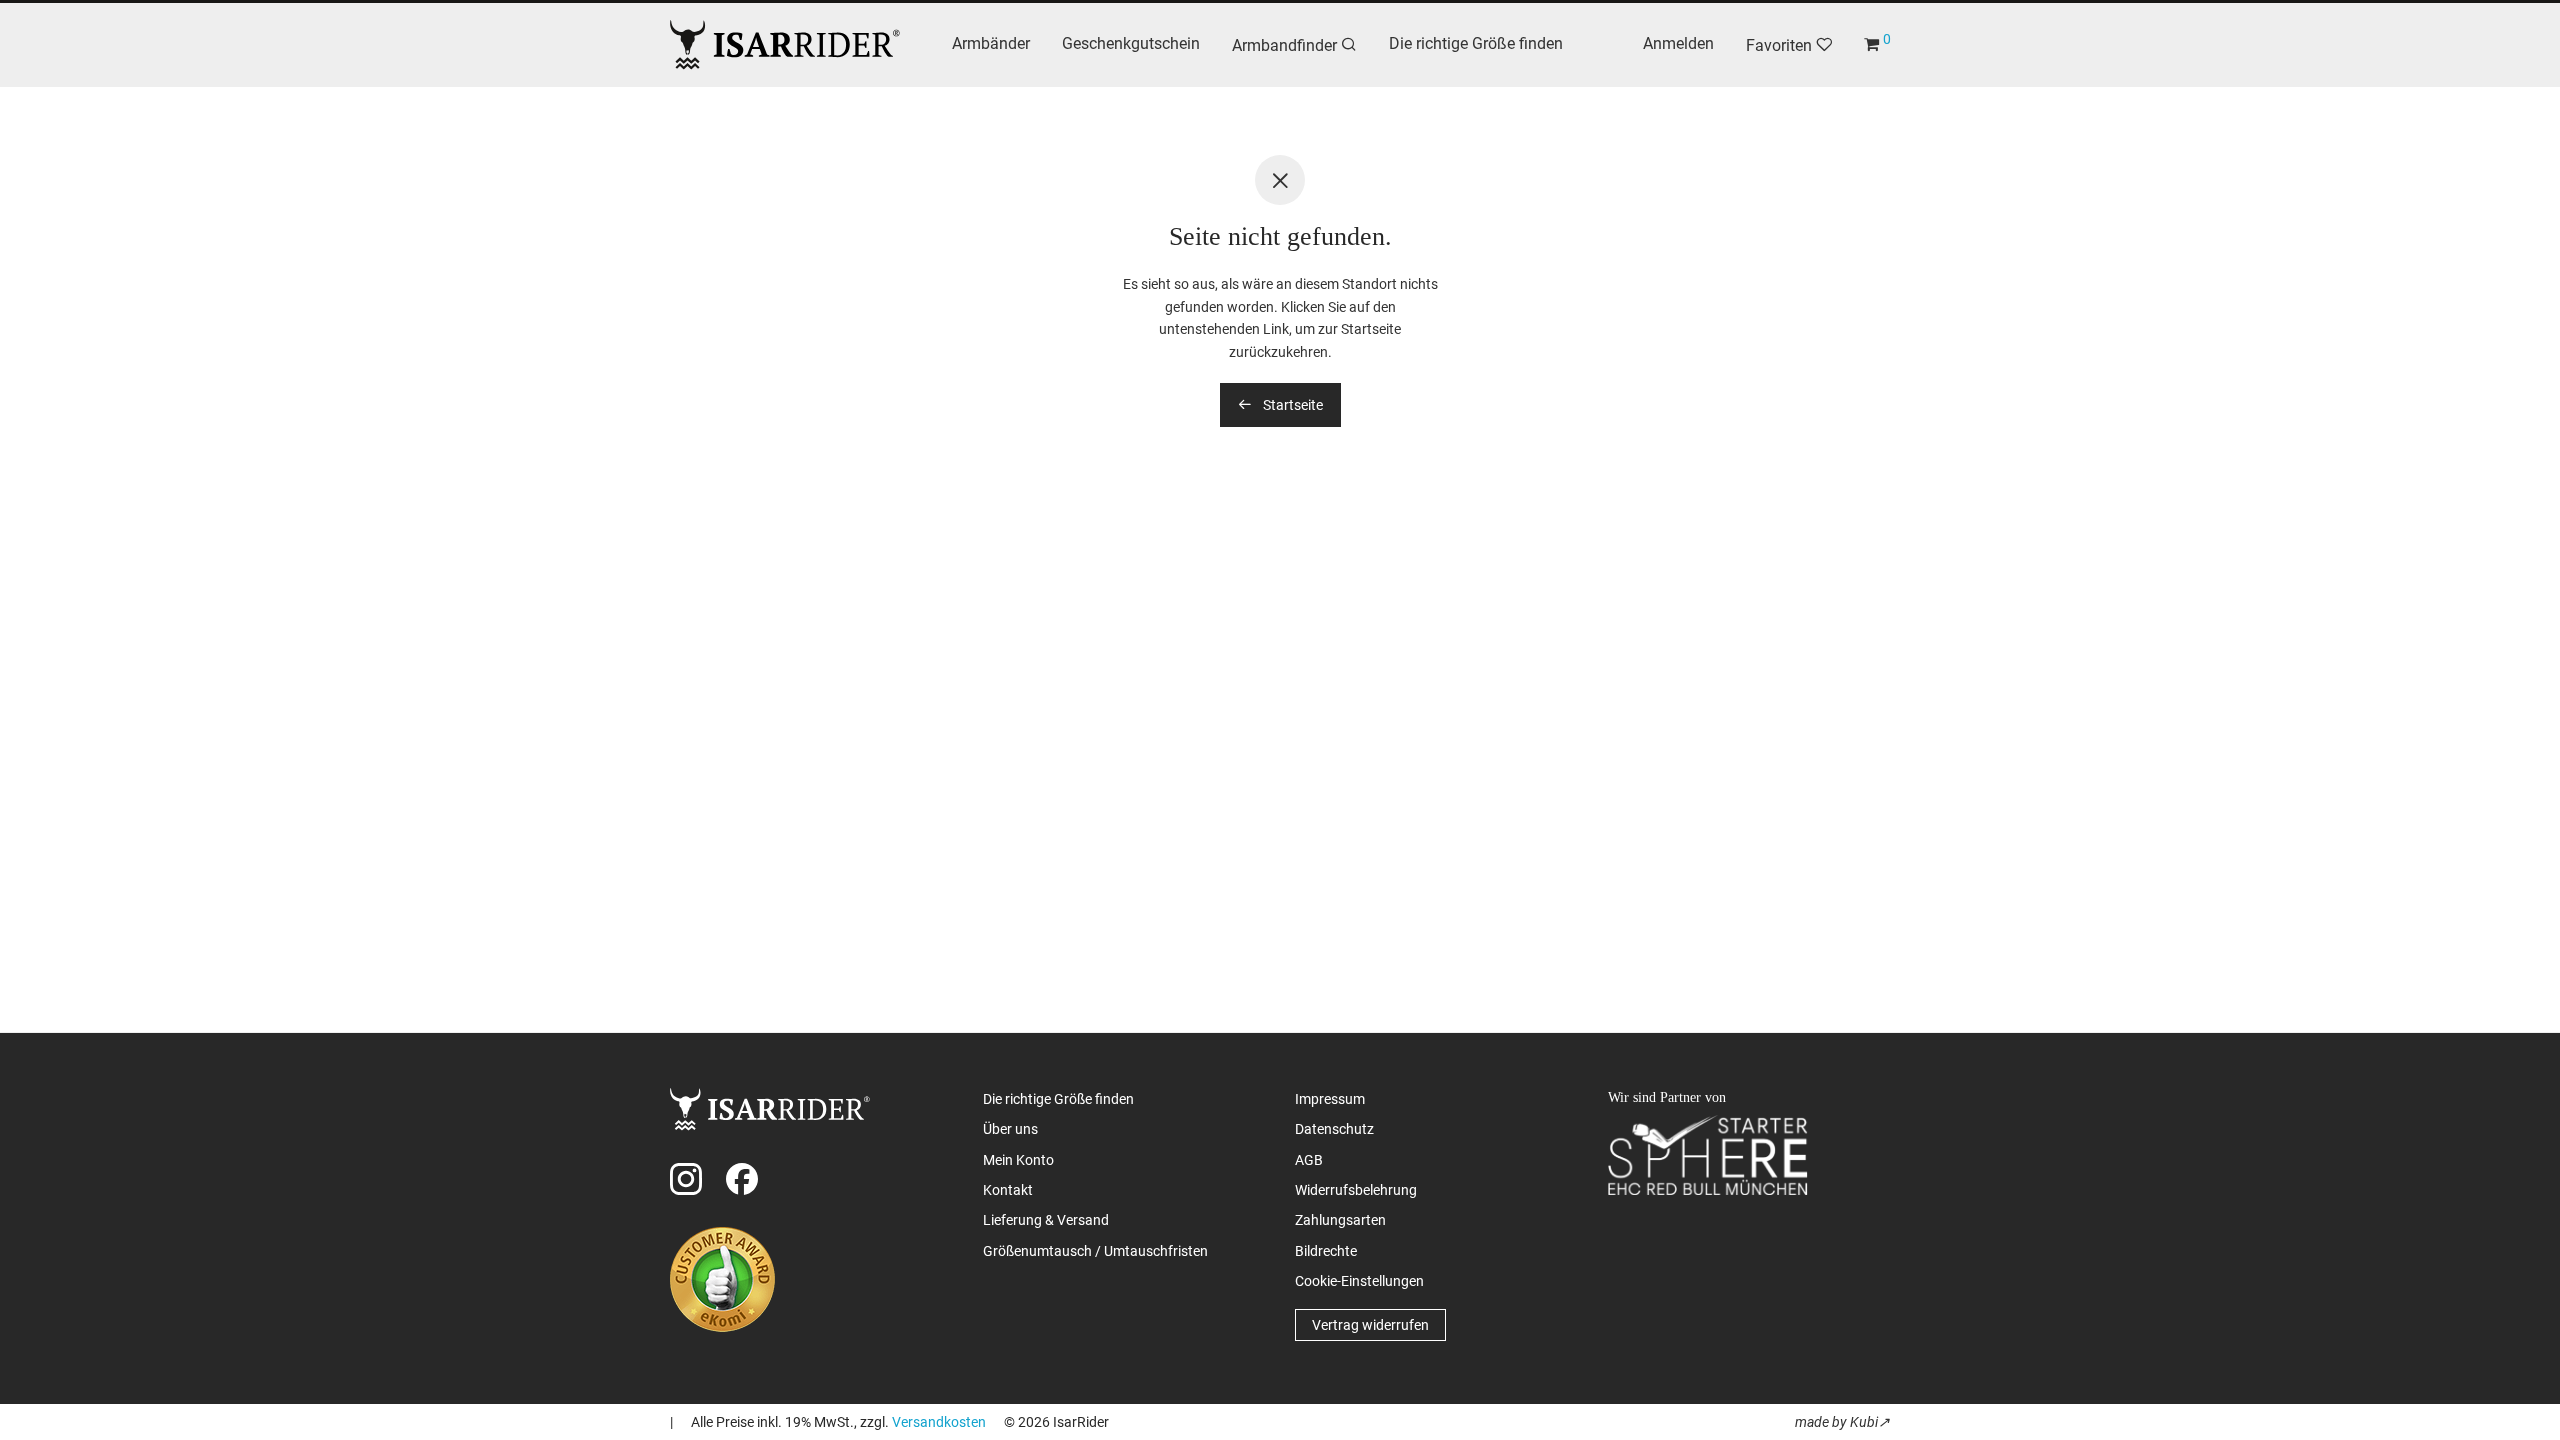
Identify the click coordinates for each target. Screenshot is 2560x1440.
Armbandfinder (1284, 45)
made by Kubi (1836, 1422)
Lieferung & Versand (1046, 1220)
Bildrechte (1326, 1251)
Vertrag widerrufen (1370, 1325)
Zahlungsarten (1340, 1220)
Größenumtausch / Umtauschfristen (1095, 1251)
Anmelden (1678, 43)
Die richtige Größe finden (1476, 43)
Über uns (1010, 1129)
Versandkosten (939, 1422)
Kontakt (1008, 1190)
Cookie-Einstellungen (1359, 1281)
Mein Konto (1018, 1160)
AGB (1309, 1160)
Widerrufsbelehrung (1356, 1190)
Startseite (1291, 405)
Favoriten (1793, 37)
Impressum (1330, 1099)
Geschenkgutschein (1131, 43)
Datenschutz (1334, 1129)
